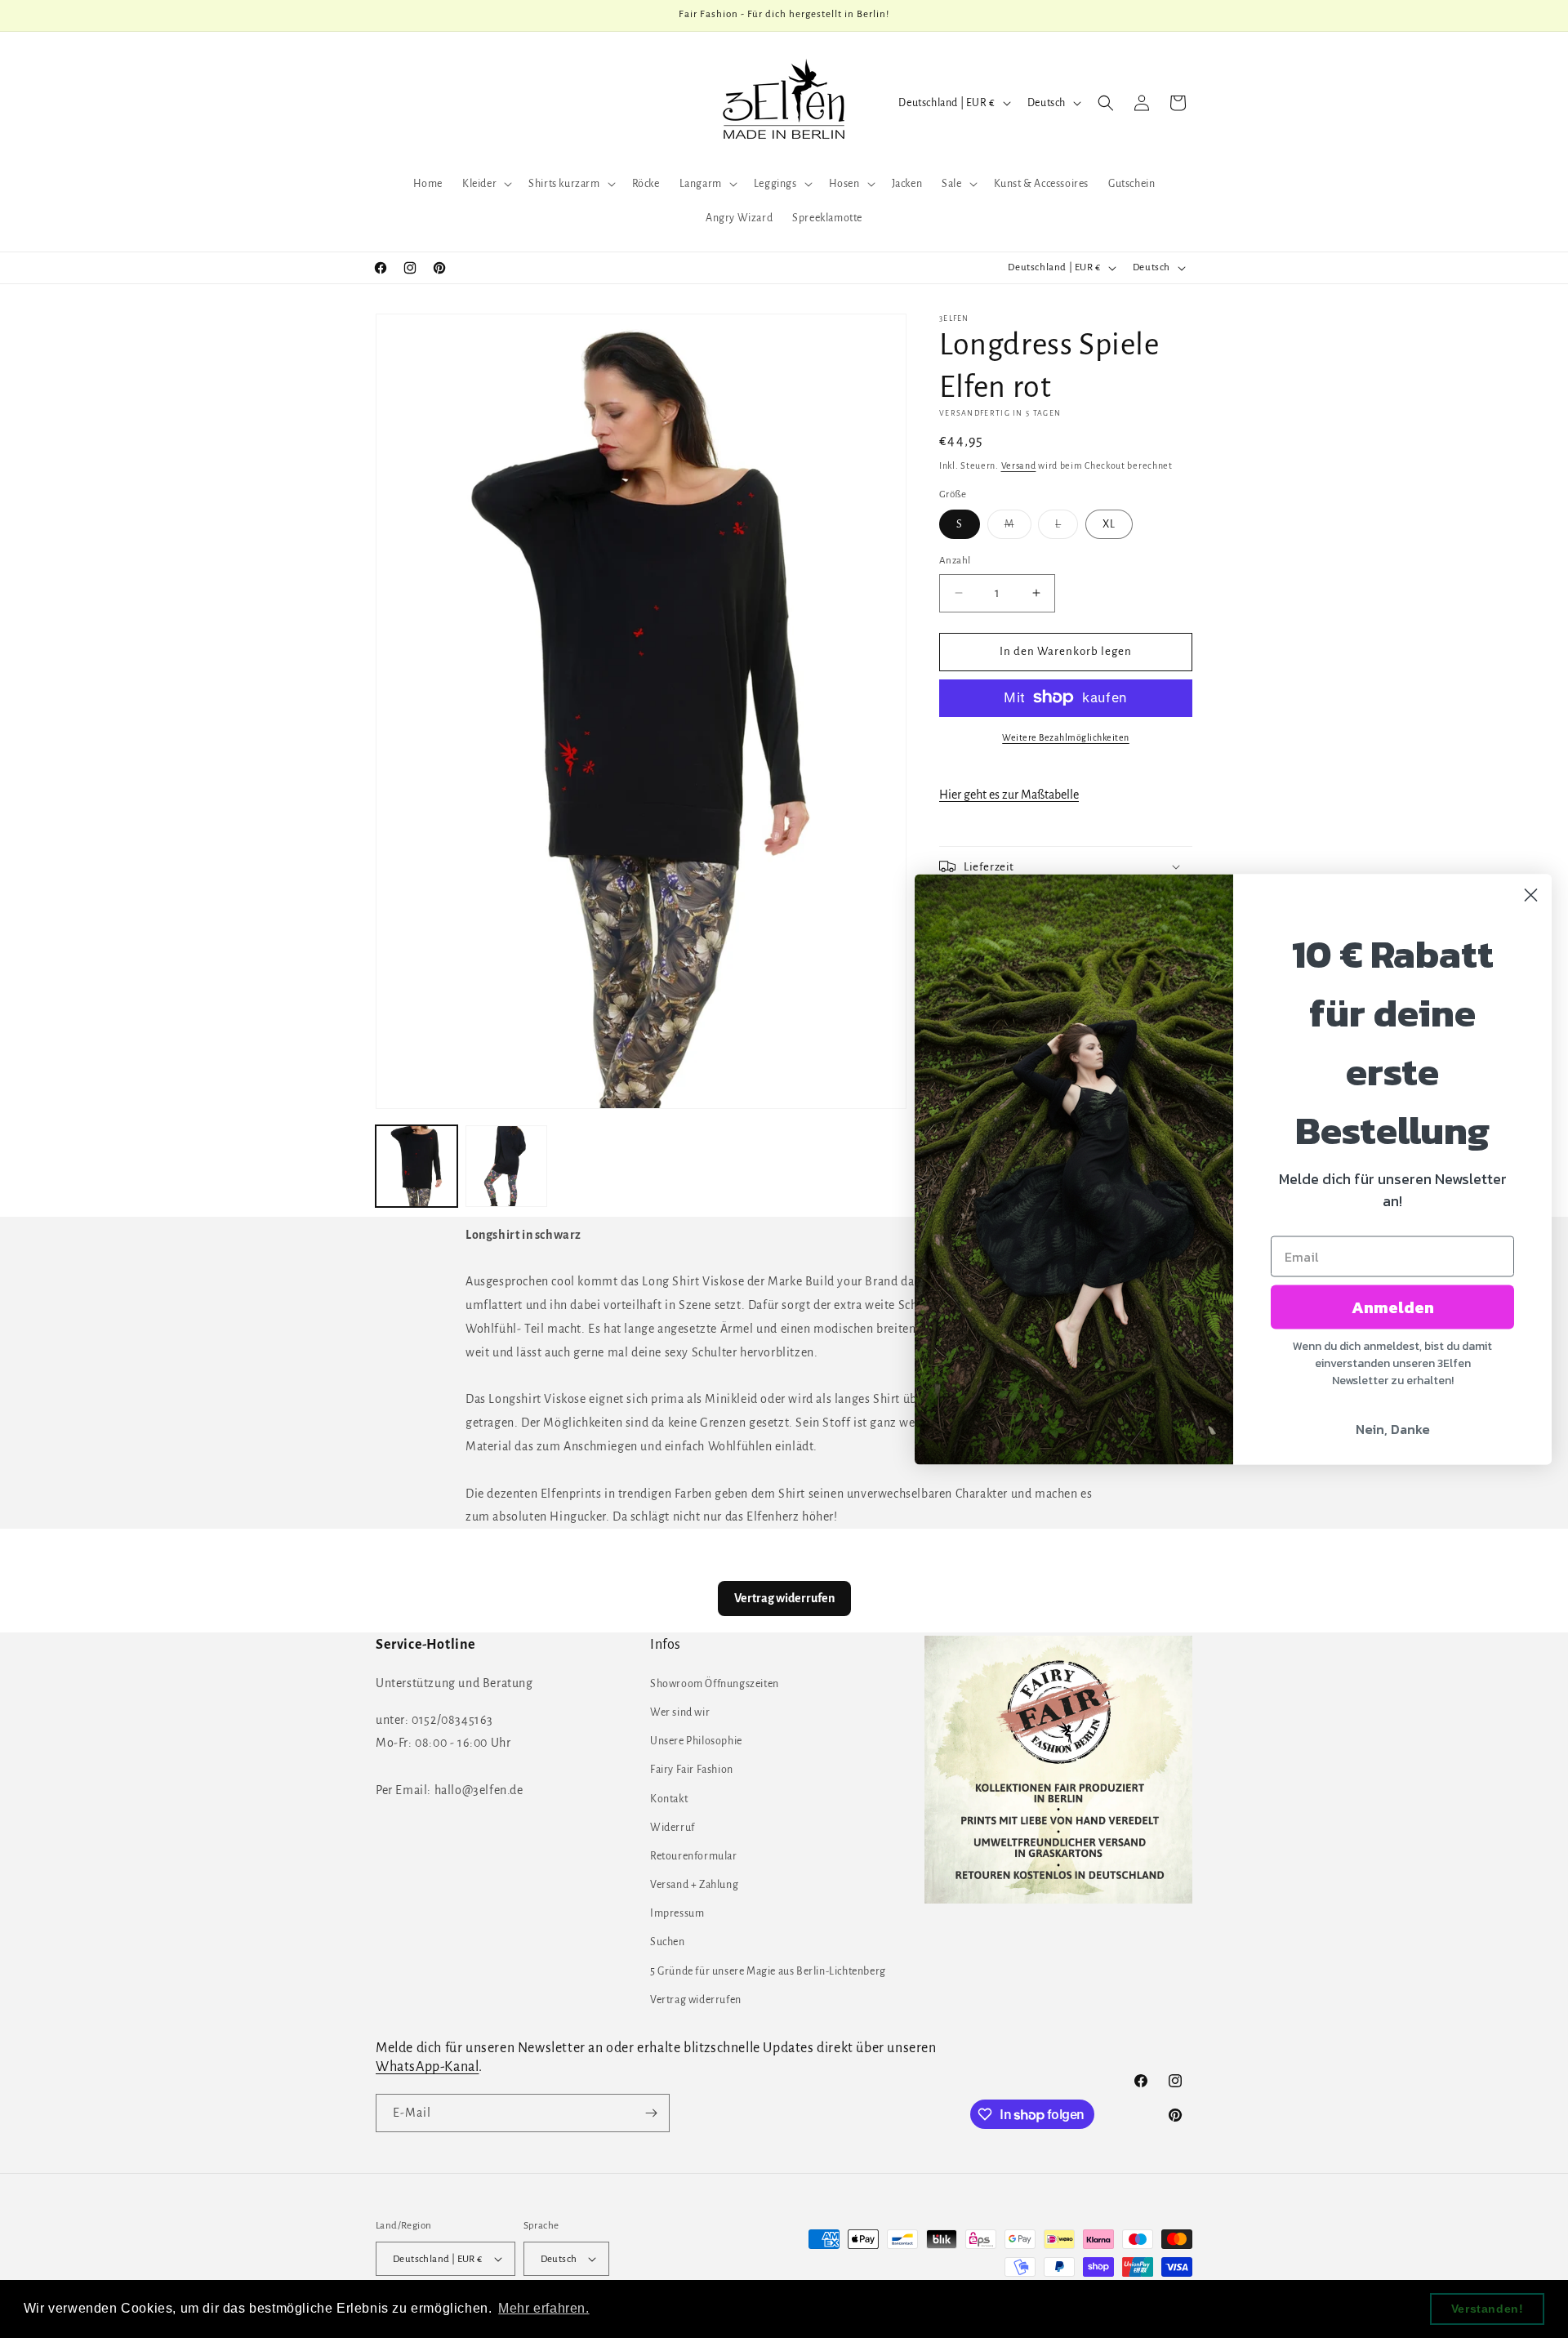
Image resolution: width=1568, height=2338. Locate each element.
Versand (1019, 465)
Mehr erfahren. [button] (543, 2308)
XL (1109, 524)
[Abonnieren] (651, 2113)
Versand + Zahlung (694, 1885)
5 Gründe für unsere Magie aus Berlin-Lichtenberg (768, 1971)
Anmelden (1393, 1307)
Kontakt (669, 1799)
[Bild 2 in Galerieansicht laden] (506, 1166)
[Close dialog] (1531, 895)
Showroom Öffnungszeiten (715, 1684)
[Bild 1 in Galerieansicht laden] (416, 1166)
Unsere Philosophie (696, 1741)
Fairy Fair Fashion (692, 1770)
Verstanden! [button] (1488, 2309)
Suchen (668, 1942)
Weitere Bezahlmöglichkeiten (1066, 737)
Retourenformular (694, 1856)
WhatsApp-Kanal (427, 2067)
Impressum (677, 1913)
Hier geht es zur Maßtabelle (1009, 795)
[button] (486, 184)
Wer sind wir (680, 1712)
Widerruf (673, 1828)
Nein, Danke (1393, 1428)
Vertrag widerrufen (696, 2000)
